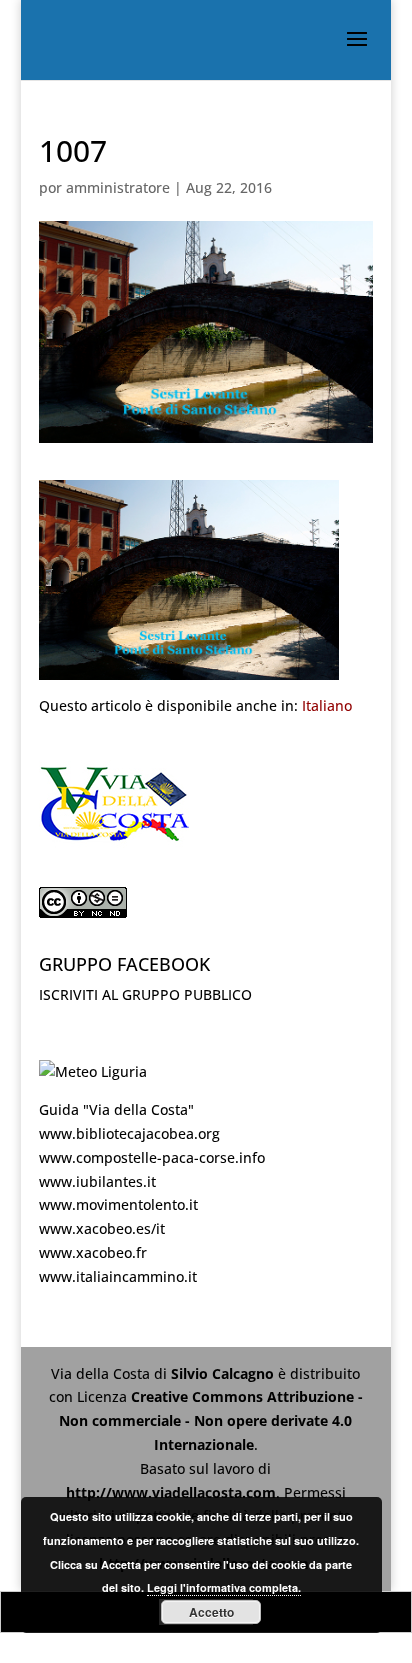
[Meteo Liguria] (93, 1071)
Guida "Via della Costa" (116, 1109)
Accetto (211, 1612)
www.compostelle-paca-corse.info (152, 1157)
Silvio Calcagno (224, 1373)
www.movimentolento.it (118, 1204)
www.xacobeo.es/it (102, 1228)
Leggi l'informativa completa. (224, 1587)
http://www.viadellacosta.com (171, 1492)
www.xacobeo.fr (93, 1252)
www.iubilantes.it (97, 1181)
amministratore (118, 187)
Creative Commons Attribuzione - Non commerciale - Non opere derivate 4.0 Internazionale (211, 1420)
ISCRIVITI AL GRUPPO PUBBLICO (145, 994)
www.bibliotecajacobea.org (129, 1133)
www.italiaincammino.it (118, 1276)
